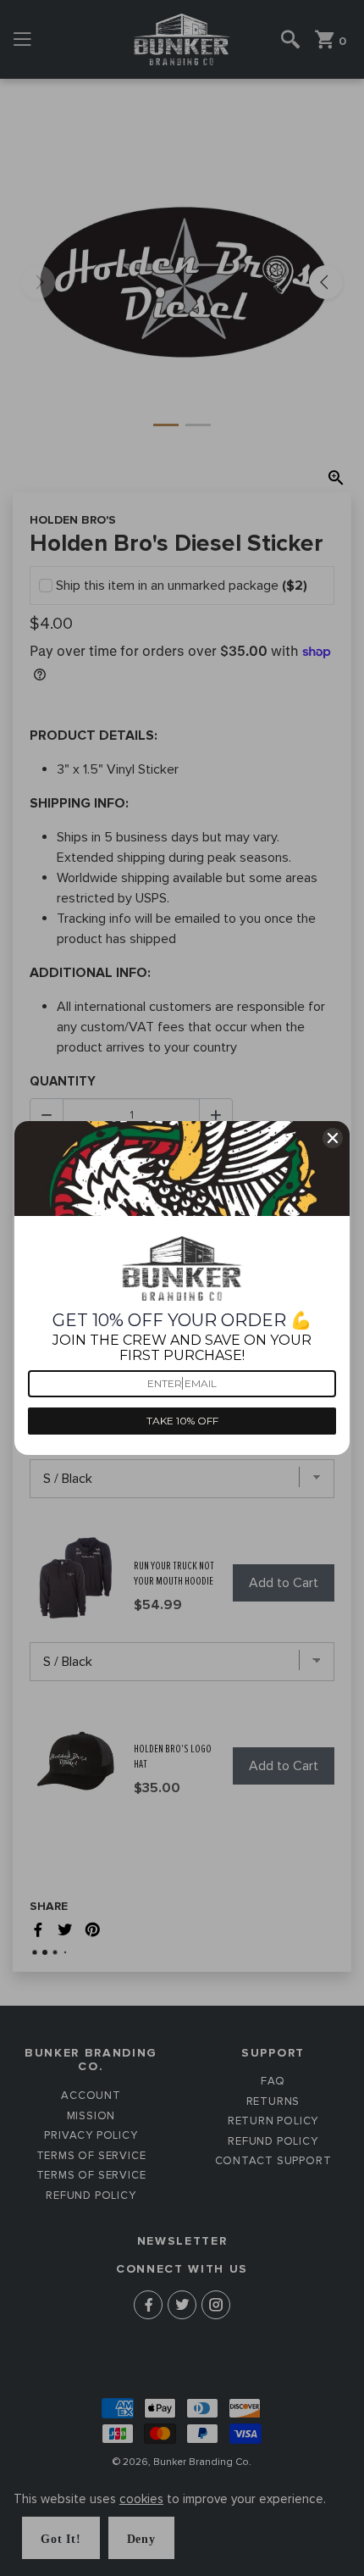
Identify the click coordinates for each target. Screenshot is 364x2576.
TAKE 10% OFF (182, 1421)
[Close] (333, 1138)
